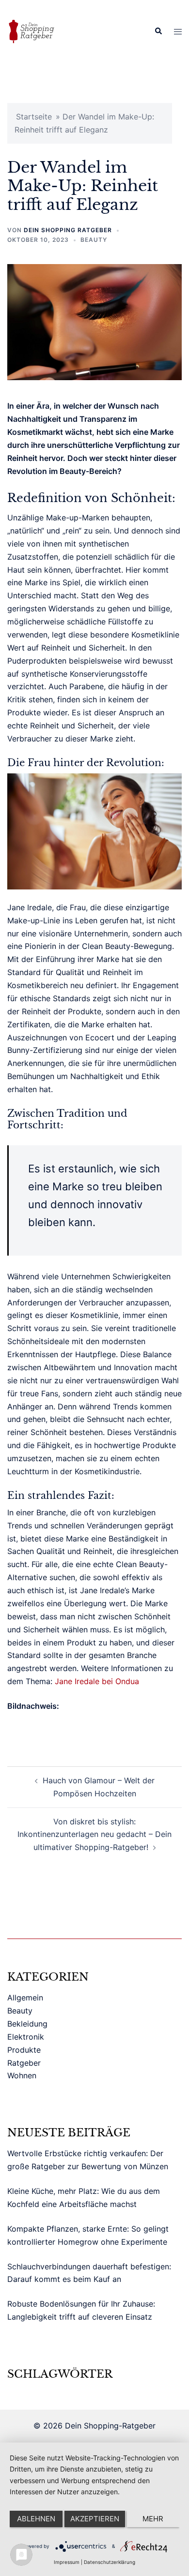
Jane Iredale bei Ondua (97, 1681)
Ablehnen (36, 2519)
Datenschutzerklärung (110, 2562)
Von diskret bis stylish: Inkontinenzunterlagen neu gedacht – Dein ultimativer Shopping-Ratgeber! (94, 1835)
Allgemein (25, 1998)
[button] (158, 31)
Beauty (94, 240)
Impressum (67, 2562)
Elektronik (26, 2037)
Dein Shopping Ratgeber (68, 230)
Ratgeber (24, 2063)
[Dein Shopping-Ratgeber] (31, 30)
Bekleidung (27, 2024)
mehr (153, 2519)
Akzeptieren (95, 2519)
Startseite (34, 117)
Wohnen (22, 2075)
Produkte (24, 2050)
